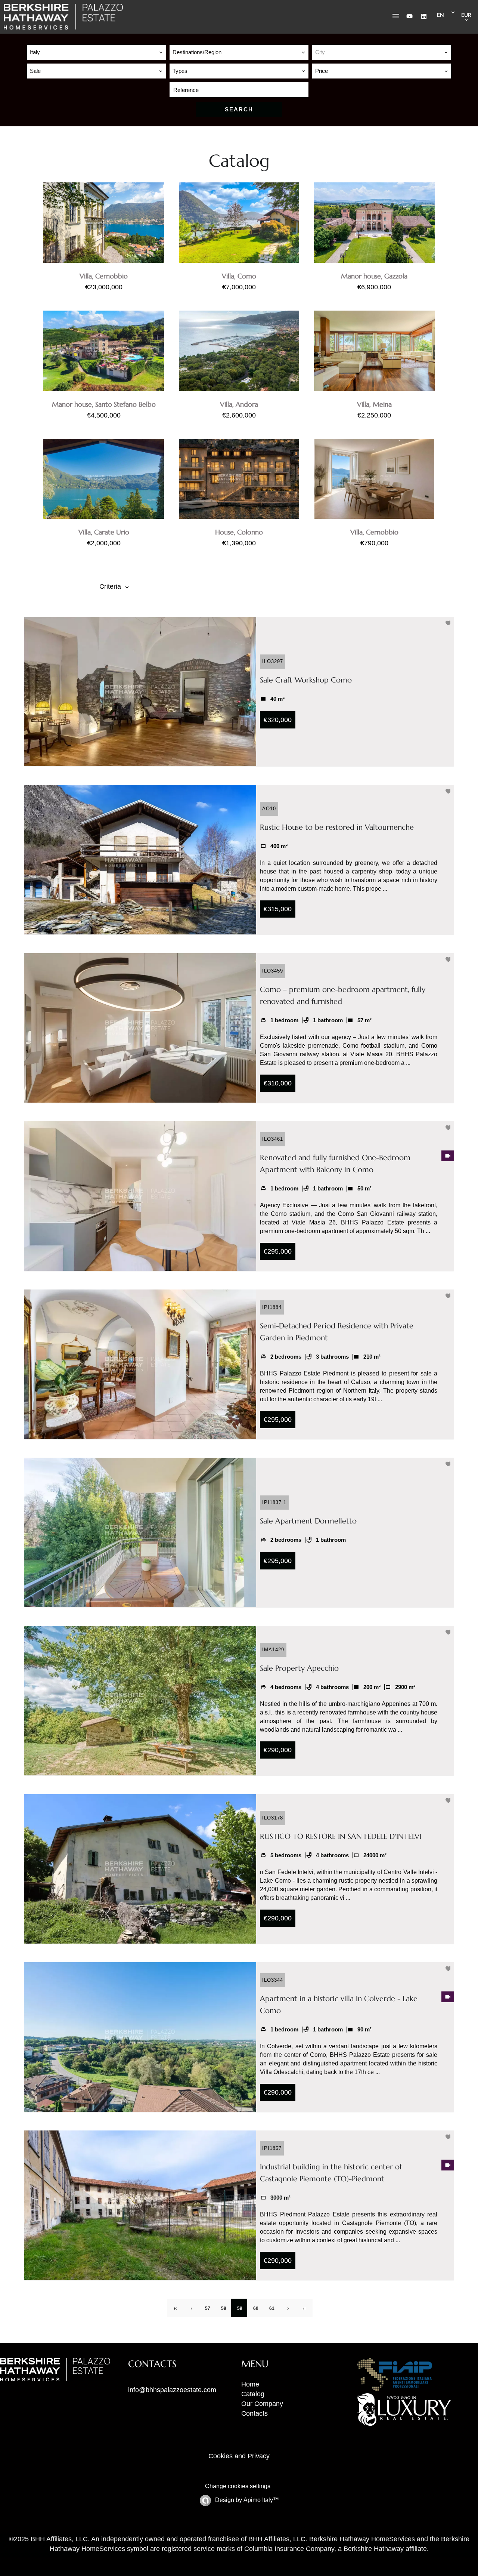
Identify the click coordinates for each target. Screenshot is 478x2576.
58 (224, 2308)
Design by (246, 2500)
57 (208, 2308)
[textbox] (382, 52)
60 (256, 2308)
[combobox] (96, 52)
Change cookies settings (238, 2486)
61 (272, 2308)
